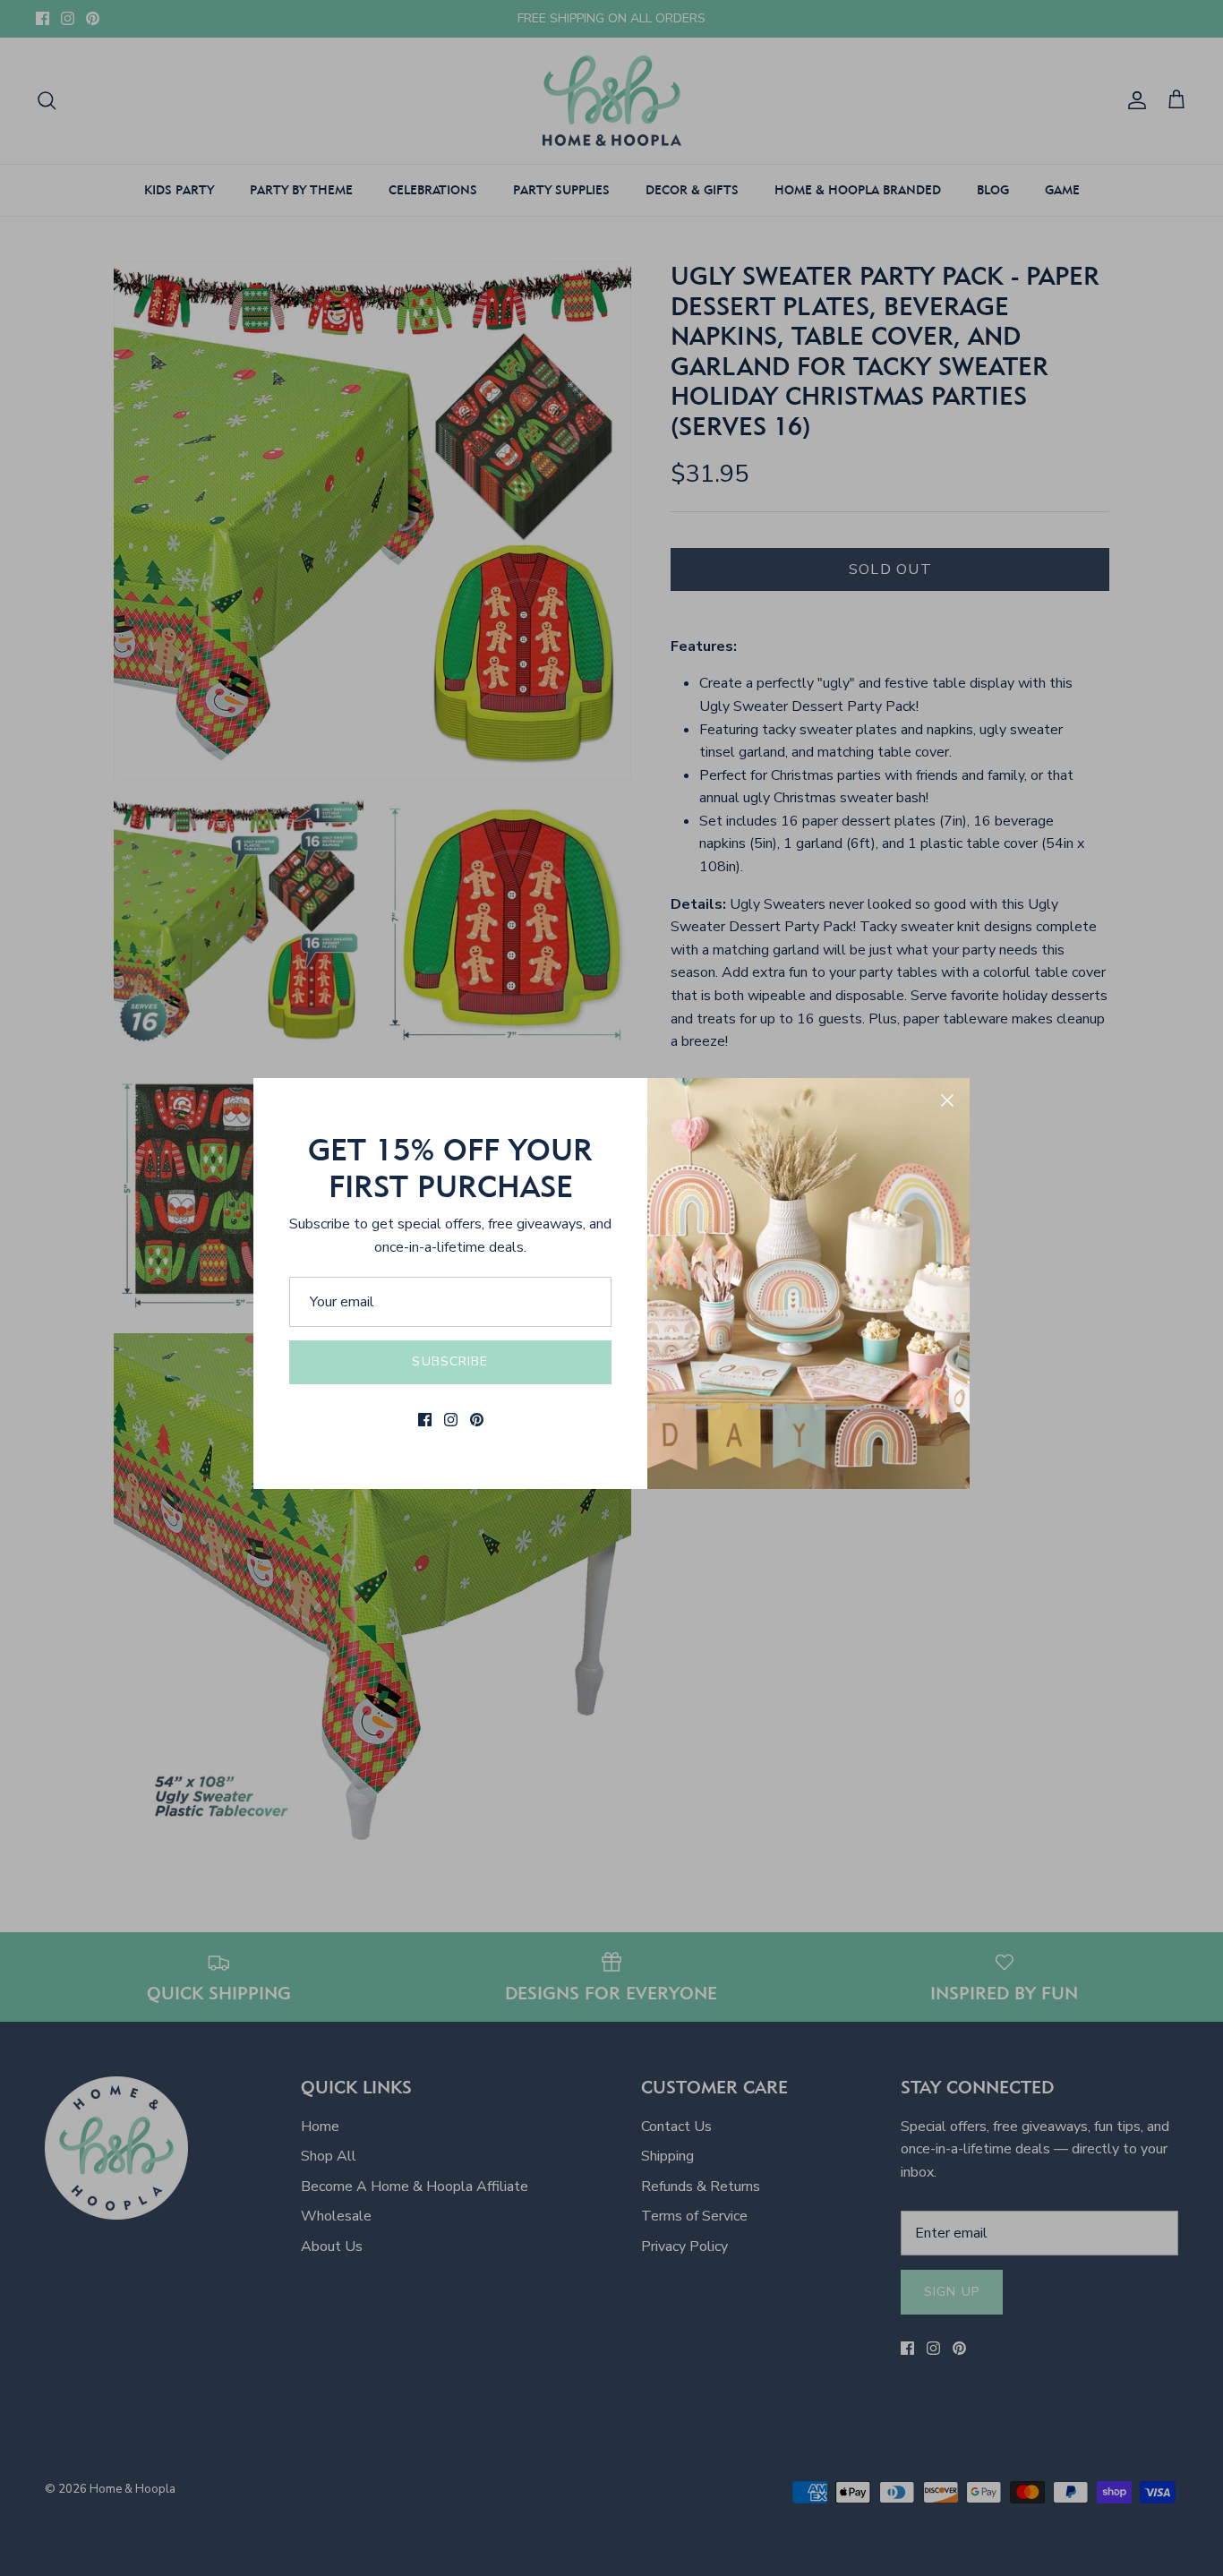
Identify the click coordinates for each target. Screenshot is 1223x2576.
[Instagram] (451, 1420)
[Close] (947, 1100)
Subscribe (450, 1361)
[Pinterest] (477, 1420)
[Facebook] (425, 1420)
